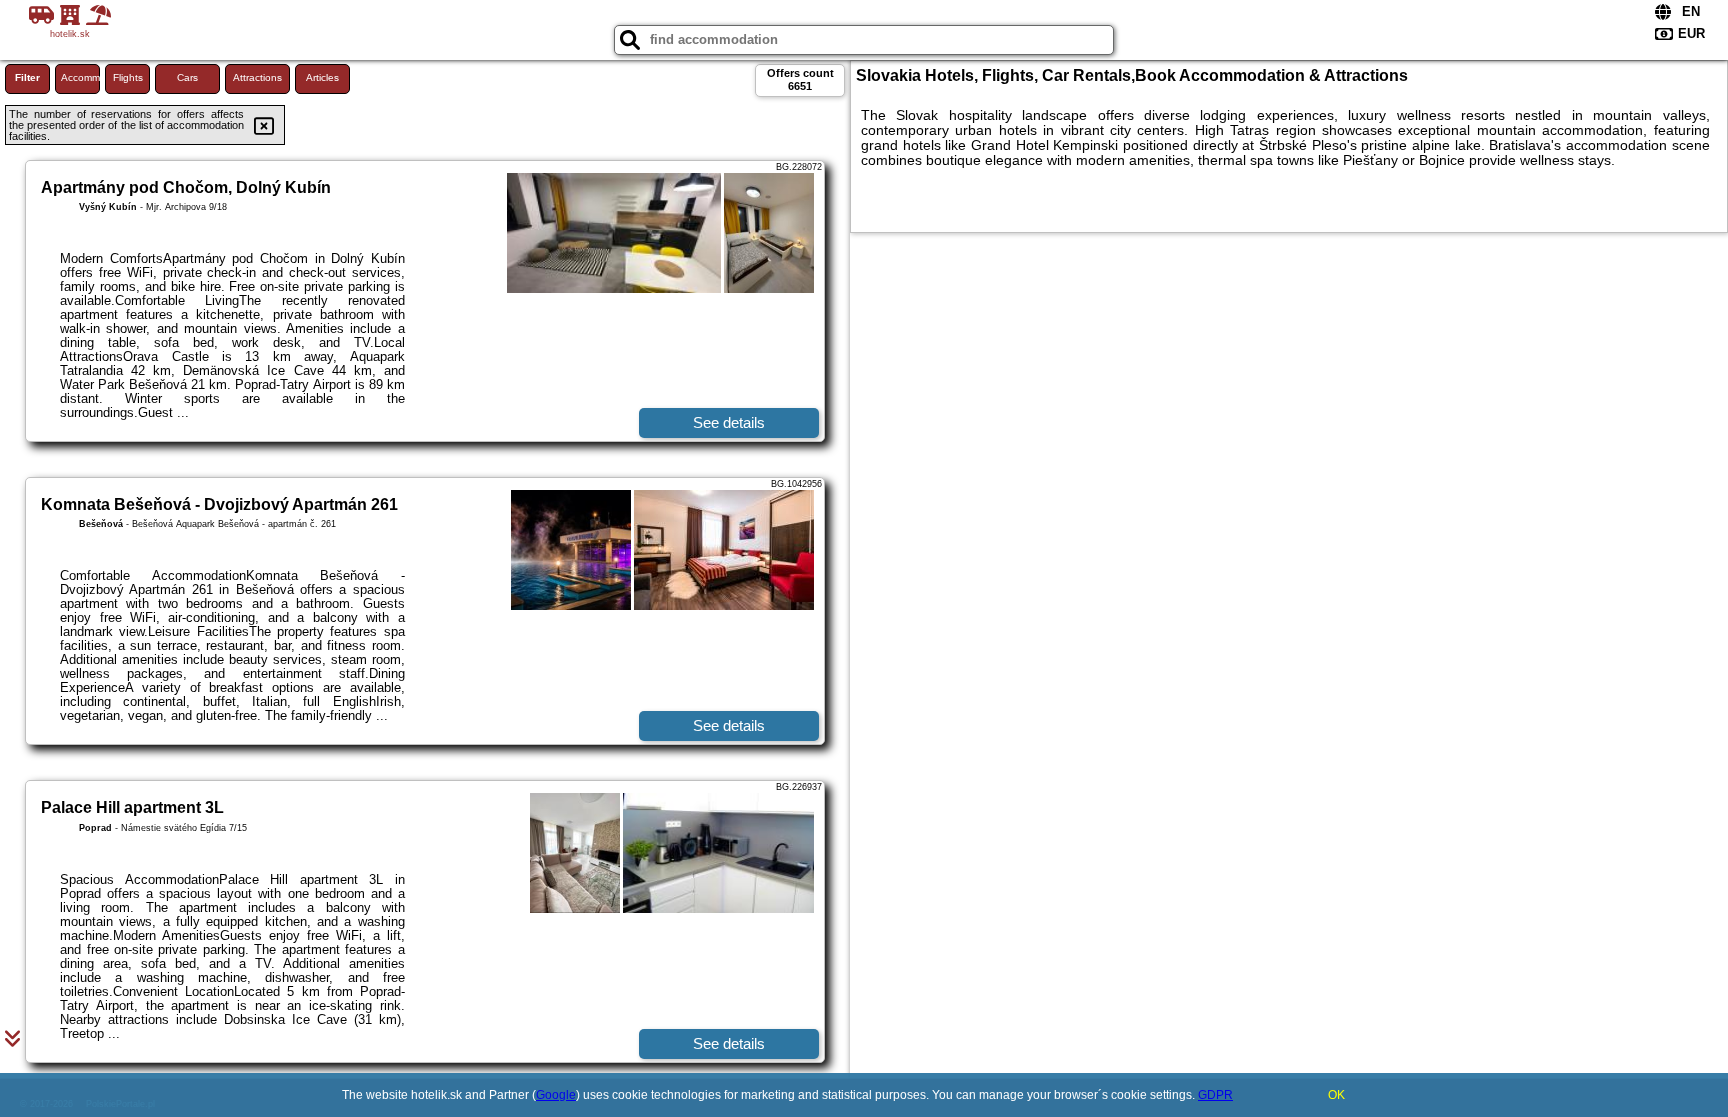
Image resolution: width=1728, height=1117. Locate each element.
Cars (187, 77)
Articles (322, 77)
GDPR (1215, 1095)
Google (556, 1095)
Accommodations (80, 77)
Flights (128, 77)
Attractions (257, 77)
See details (729, 422)
